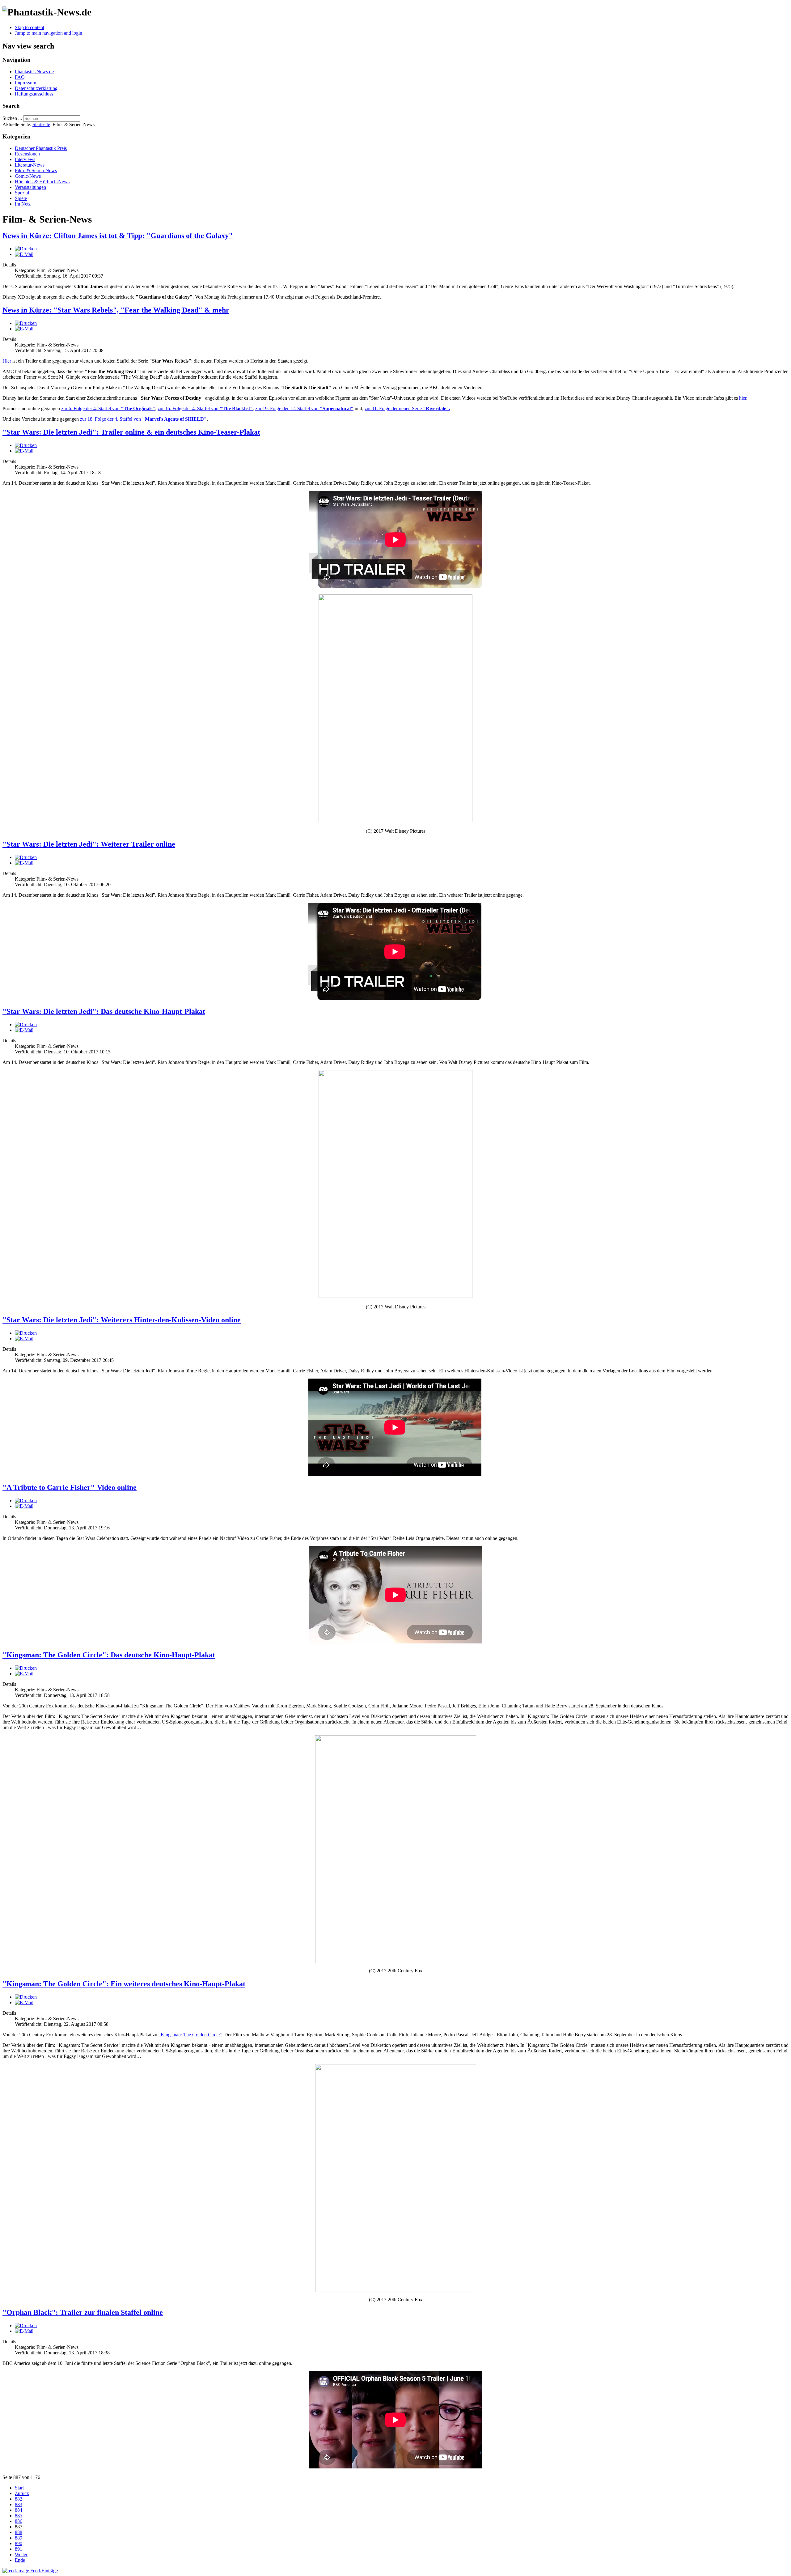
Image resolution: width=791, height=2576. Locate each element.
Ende (20, 2560)
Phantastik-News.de (34, 72)
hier (743, 398)
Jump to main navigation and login (49, 33)
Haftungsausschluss (34, 94)
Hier (7, 361)
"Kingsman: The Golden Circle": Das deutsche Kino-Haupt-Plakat (109, 1655)
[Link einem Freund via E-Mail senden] (24, 254)
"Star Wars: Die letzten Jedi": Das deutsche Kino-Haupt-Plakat (104, 1011)
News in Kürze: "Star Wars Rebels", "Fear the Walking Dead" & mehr (116, 310)
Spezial (22, 193)
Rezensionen (27, 154)
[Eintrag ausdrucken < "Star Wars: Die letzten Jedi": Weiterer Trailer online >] (26, 857)
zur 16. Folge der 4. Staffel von (205, 408)
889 (19, 2538)
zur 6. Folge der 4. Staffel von (108, 408)
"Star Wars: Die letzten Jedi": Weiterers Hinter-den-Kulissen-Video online (122, 1320)
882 (19, 2499)
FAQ (20, 77)
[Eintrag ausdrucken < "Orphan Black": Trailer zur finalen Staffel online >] (26, 2325)
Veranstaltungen (30, 187)
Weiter (21, 2555)
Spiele (21, 198)
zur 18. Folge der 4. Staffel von (143, 419)
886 (19, 2521)
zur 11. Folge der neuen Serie (407, 408)
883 (19, 2504)
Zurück (22, 2493)
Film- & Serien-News (36, 170)
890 (19, 2543)
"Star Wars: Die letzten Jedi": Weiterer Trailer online (89, 844)
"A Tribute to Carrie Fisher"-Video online (70, 1487)
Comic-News (28, 176)
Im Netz (23, 204)
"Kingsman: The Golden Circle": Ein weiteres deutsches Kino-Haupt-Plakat (124, 1984)
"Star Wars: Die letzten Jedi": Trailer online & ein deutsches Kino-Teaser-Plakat (131, 432)
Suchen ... (12, 118)
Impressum (25, 83)
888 (19, 2532)
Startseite (41, 124)
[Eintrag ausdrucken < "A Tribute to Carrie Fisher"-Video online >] (26, 1501)
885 (19, 2516)
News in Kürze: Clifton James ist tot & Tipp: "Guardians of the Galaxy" (118, 236)
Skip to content (30, 27)
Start (19, 2488)
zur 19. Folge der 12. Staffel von (304, 408)
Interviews (25, 159)
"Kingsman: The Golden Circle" (190, 2035)
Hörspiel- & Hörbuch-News (42, 182)
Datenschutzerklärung (36, 88)
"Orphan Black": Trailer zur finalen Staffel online (83, 2312)
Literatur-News (30, 165)
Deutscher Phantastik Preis (41, 148)
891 (19, 2549)
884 (19, 2510)
